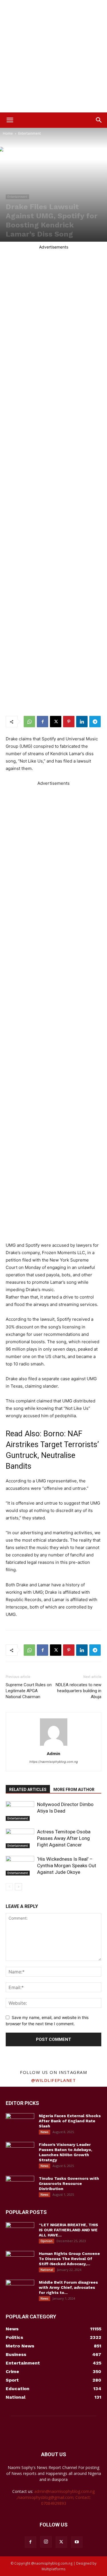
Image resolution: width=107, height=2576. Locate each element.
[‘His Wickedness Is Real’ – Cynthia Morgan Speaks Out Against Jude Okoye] (20, 1866)
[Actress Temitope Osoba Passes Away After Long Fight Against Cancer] (20, 1838)
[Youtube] (77, 2542)
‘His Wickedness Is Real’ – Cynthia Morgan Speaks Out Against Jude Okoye (67, 1866)
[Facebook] (43, 722)
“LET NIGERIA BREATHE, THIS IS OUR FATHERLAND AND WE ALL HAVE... (68, 2230)
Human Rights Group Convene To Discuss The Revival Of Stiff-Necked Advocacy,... (69, 2259)
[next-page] (18, 1887)
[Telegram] (95, 722)
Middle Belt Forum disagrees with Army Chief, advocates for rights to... (68, 2287)
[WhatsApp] (29, 722)
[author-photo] (54, 1746)
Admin (53, 1753)
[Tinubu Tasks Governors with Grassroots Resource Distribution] (20, 2186)
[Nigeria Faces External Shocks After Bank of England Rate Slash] (20, 2123)
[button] (10, 120)
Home (8, 133)
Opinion (47, 2241)
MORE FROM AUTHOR (74, 1790)
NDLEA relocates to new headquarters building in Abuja (78, 1691)
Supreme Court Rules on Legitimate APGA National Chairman (29, 1691)
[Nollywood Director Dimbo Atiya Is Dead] (20, 1811)
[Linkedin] (82, 722)
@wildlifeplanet (54, 2080)
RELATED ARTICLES (28, 1790)
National (47, 2270)
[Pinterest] (69, 722)
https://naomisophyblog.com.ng (54, 1762)
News (45, 2132)
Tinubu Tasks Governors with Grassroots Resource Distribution (69, 2183)
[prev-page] (9, 1887)
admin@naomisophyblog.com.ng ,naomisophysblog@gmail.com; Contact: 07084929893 (56, 2497)
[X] (56, 722)
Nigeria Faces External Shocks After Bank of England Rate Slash (70, 2121)
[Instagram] (46, 2542)
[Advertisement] (53, 56)
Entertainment (30, 133)
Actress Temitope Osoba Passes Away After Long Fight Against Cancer (64, 1838)
